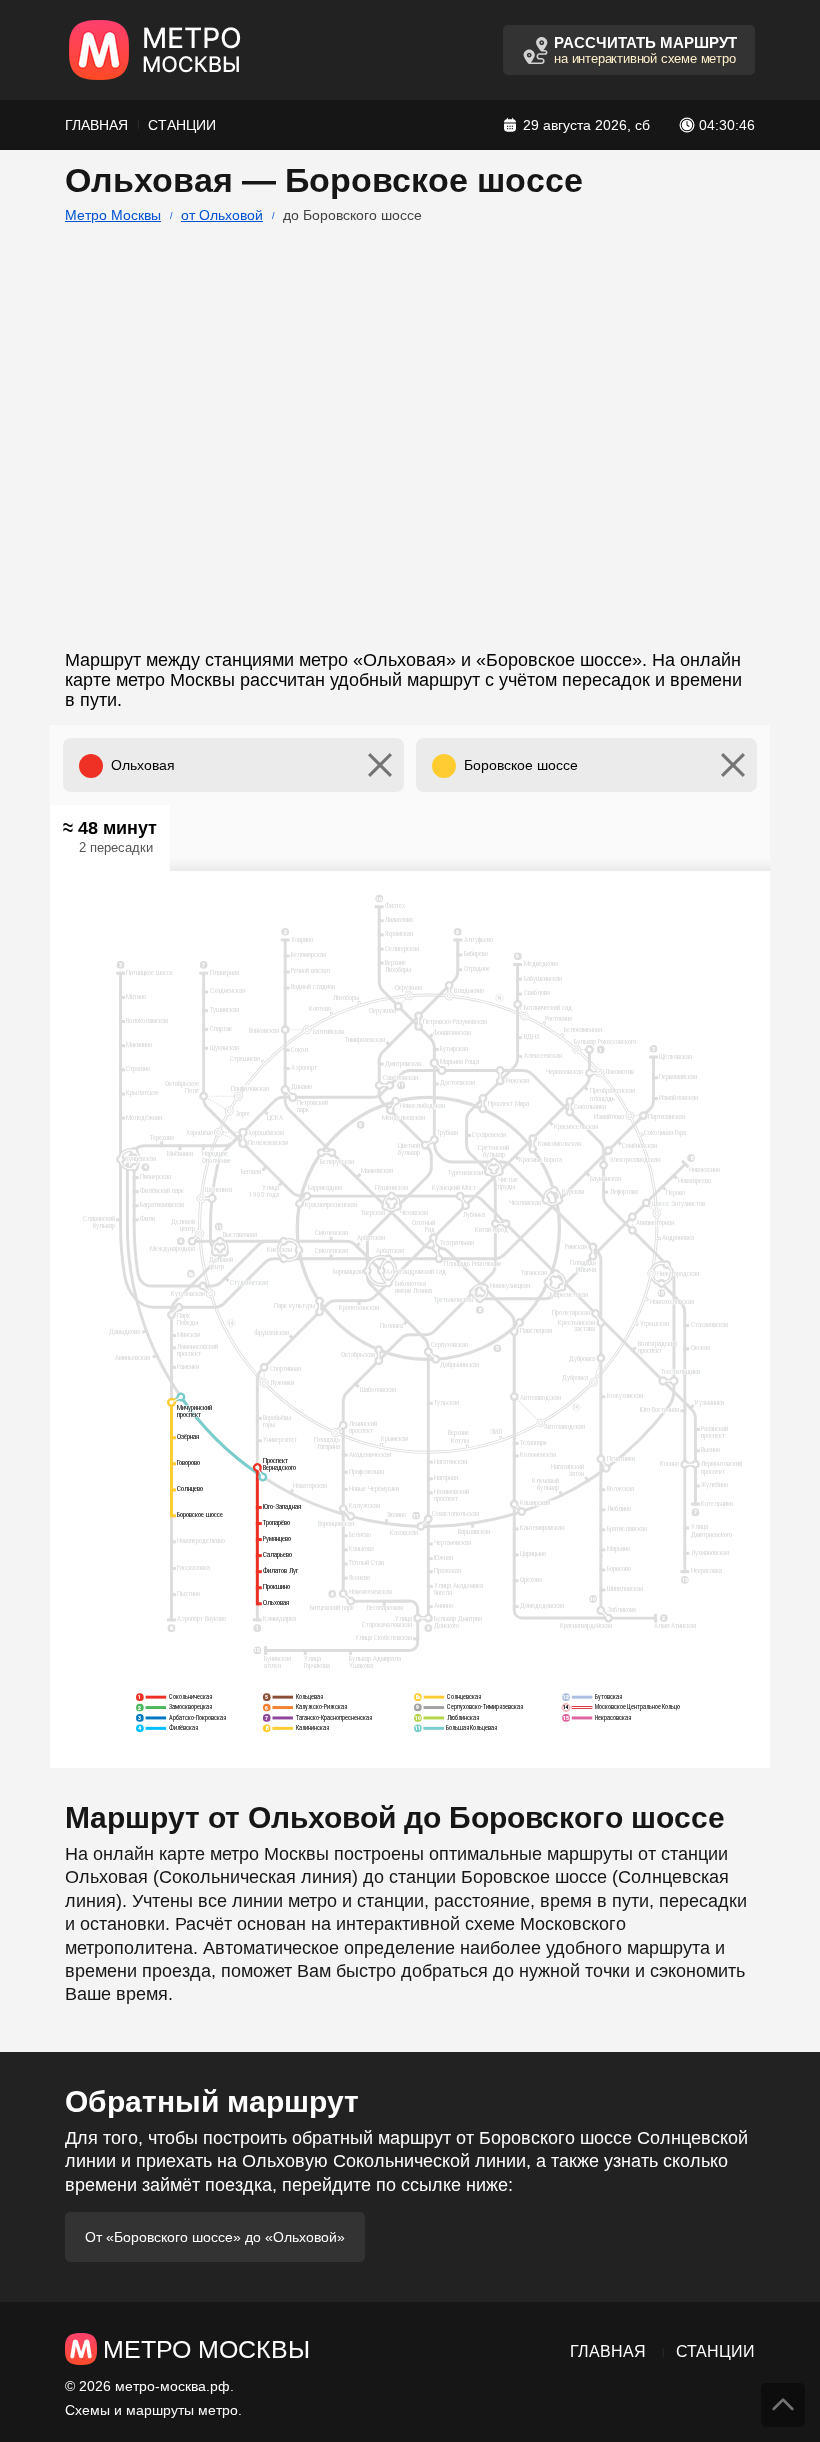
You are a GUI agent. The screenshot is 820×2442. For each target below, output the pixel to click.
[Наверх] (783, 2405)
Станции (182, 125)
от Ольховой (222, 215)
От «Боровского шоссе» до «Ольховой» (215, 2237)
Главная (96, 125)
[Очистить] (380, 765)
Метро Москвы (113, 215)
